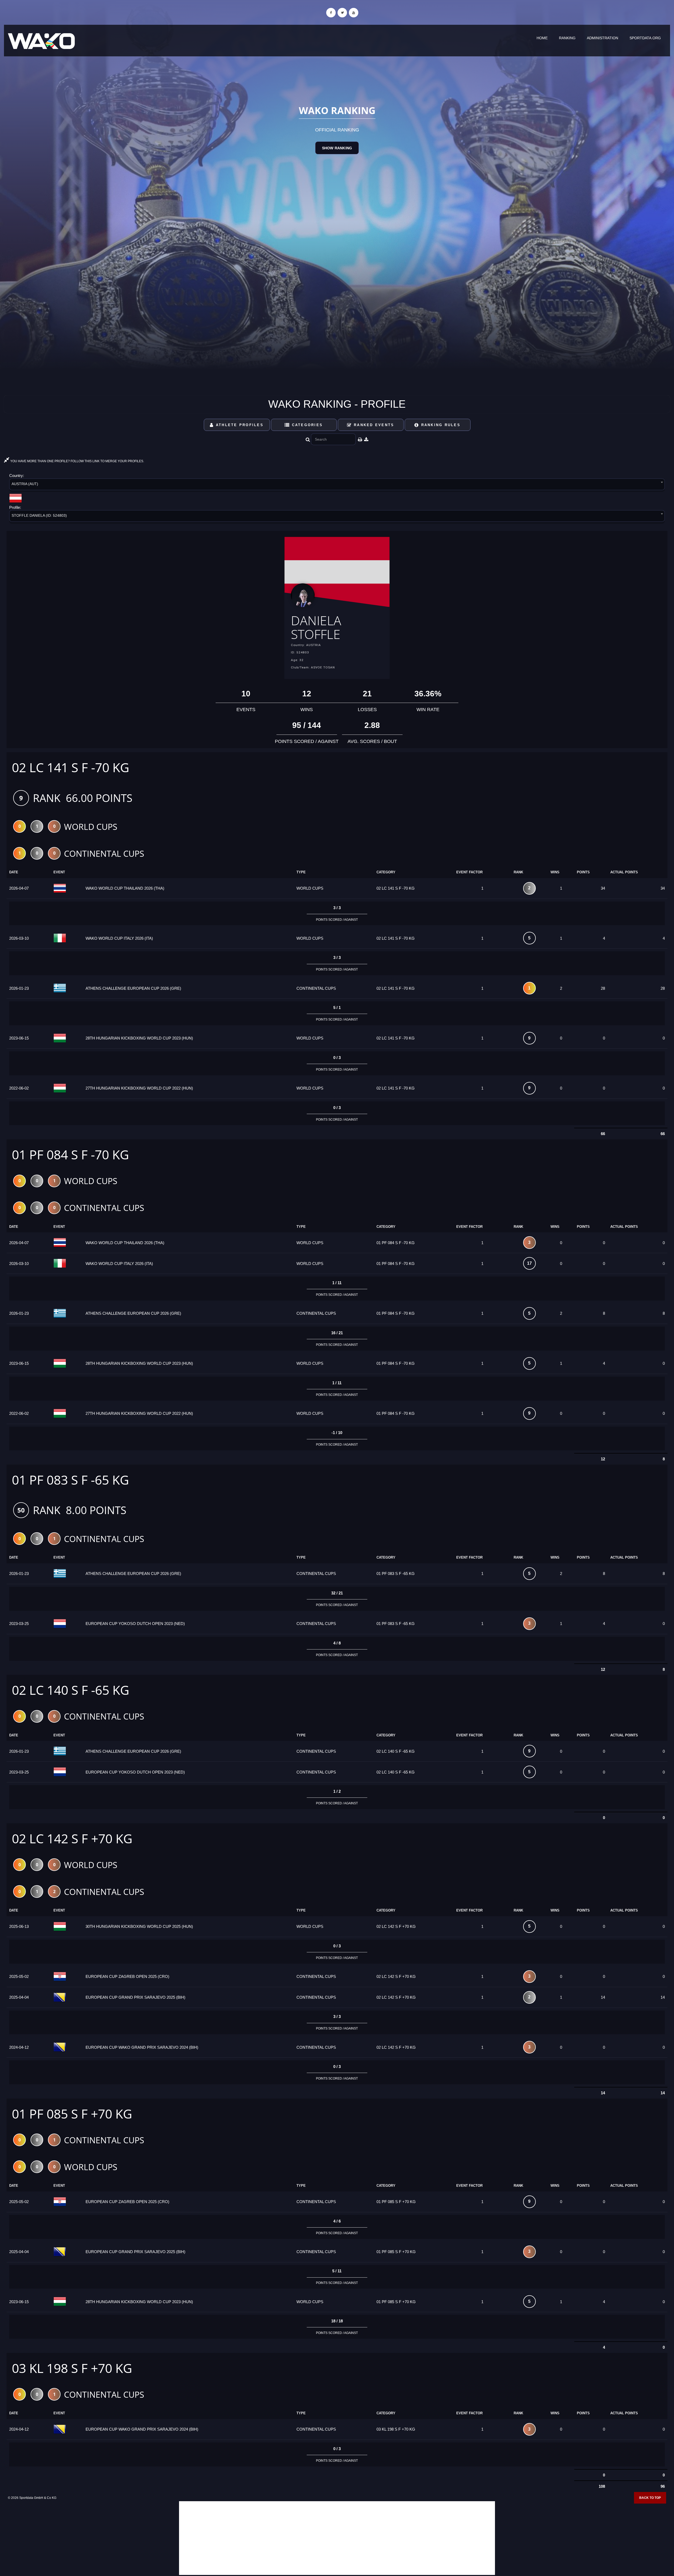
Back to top (650, 2498)
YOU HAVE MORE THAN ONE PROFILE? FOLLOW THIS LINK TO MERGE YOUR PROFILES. (77, 461)
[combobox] (337, 485)
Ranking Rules (440, 425)
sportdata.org (645, 38)
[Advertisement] (337, 2538)
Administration (603, 38)
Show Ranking (337, 148)
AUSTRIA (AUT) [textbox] (25, 484)
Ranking (567, 38)
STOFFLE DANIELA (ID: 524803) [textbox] (39, 515)
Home (542, 38)
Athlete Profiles (239, 425)
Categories (306, 425)
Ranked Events (373, 425)
